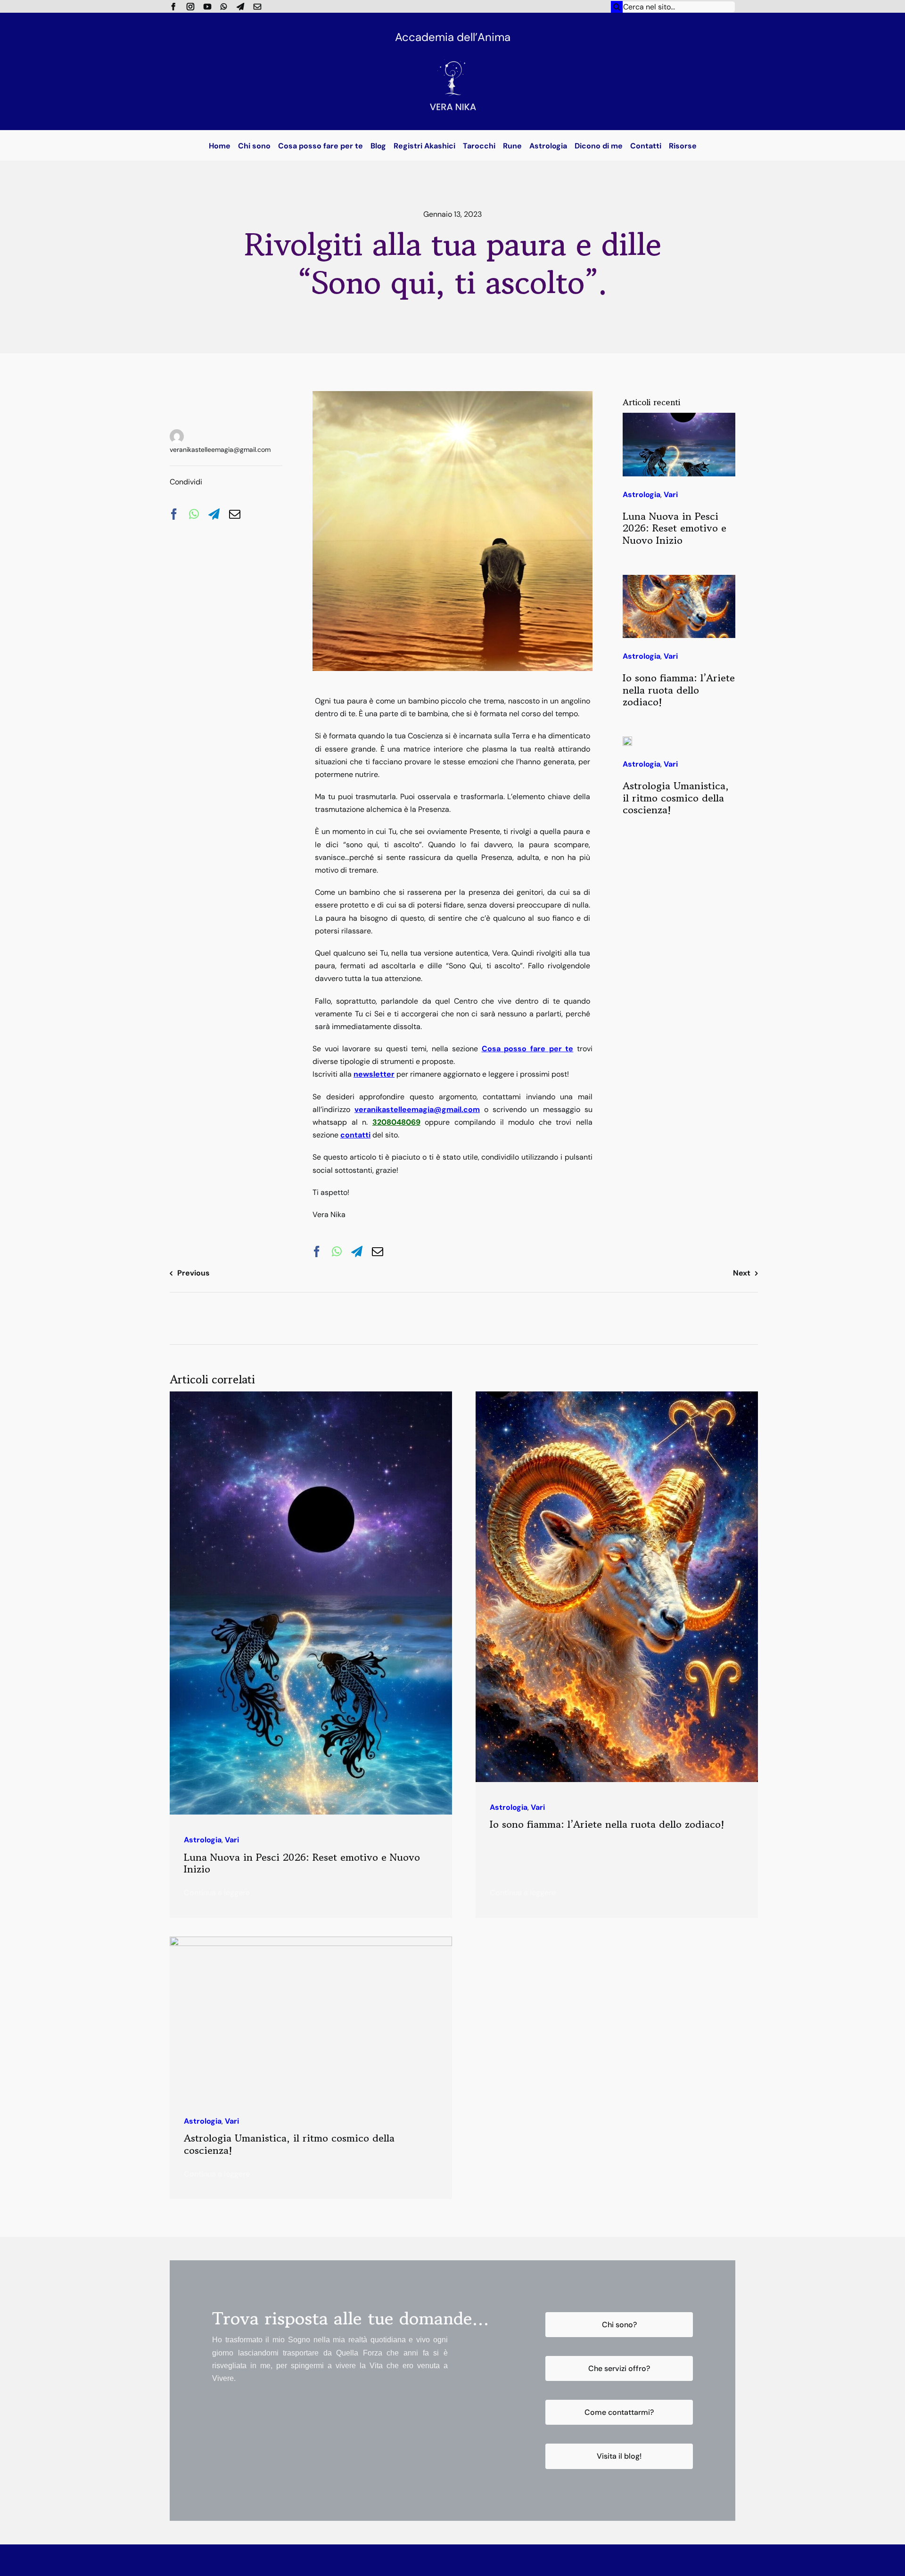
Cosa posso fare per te (528, 1049)
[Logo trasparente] (452, 51)
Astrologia (642, 495)
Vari (218, 404)
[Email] (235, 514)
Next (742, 1273)
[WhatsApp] (194, 514)
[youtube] (207, 7)
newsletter (374, 1074)
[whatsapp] (224, 7)
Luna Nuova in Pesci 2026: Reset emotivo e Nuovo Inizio (675, 528)
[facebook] (173, 7)
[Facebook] (174, 514)
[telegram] (240, 7)
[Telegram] (214, 514)
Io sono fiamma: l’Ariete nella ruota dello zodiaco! (679, 690)
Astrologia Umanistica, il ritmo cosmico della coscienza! (676, 798)
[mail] (257, 7)
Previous (193, 1273)
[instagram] (190, 7)
